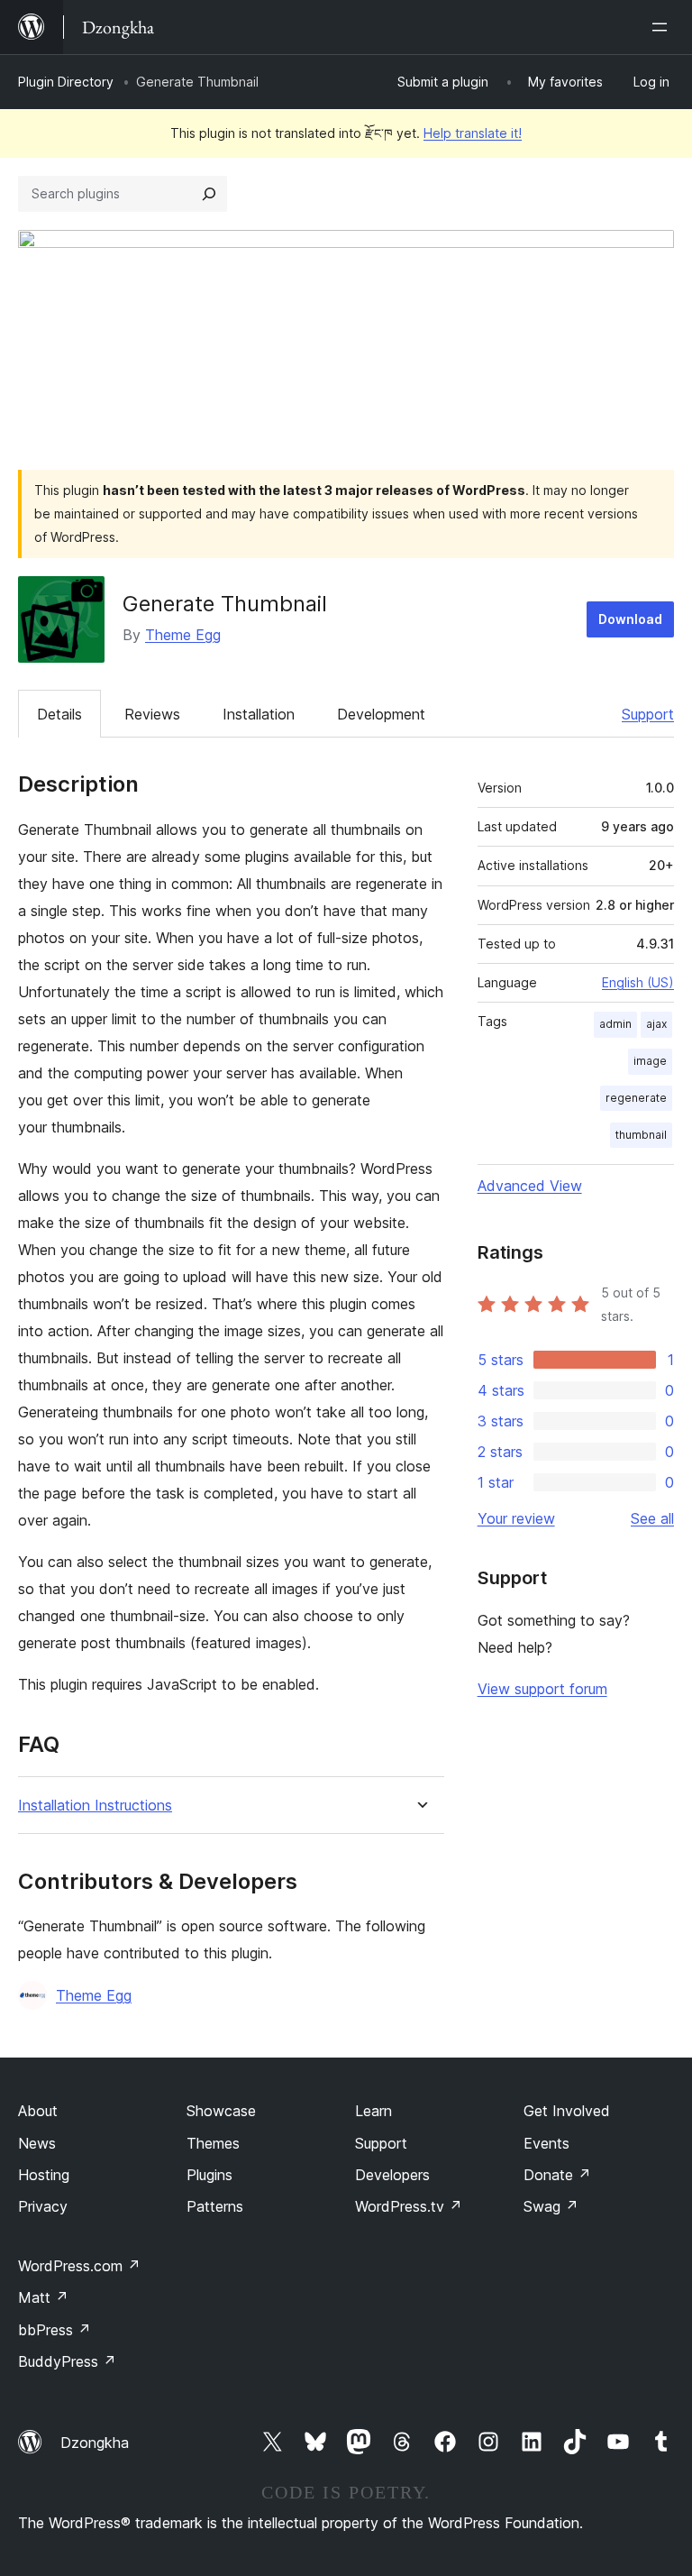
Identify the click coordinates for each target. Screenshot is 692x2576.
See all (652, 1518)
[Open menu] (663, 27)
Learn (373, 2111)
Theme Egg (183, 635)
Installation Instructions (95, 1806)
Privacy (43, 2206)
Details (59, 714)
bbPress (55, 2330)
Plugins (209, 2175)
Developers (392, 2175)
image (650, 1061)
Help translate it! (473, 133)
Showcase (221, 2111)
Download (630, 619)
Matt (43, 2297)
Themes (213, 2143)
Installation (259, 714)
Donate (557, 2175)
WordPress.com (79, 2266)
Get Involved (567, 2111)
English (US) (638, 982)
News (37, 2143)
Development (381, 714)
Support (648, 714)
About (38, 2111)
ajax (656, 1024)
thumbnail (641, 1135)
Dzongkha (95, 2443)
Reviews (152, 714)
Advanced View (530, 1186)
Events (546, 2143)
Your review (516, 1518)
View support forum (542, 1689)
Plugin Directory (66, 82)
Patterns (215, 2206)
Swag (551, 2206)
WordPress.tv (409, 2206)
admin (615, 1024)
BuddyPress (67, 2361)
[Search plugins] (209, 194)
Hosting (44, 2175)
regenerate (636, 1098)
